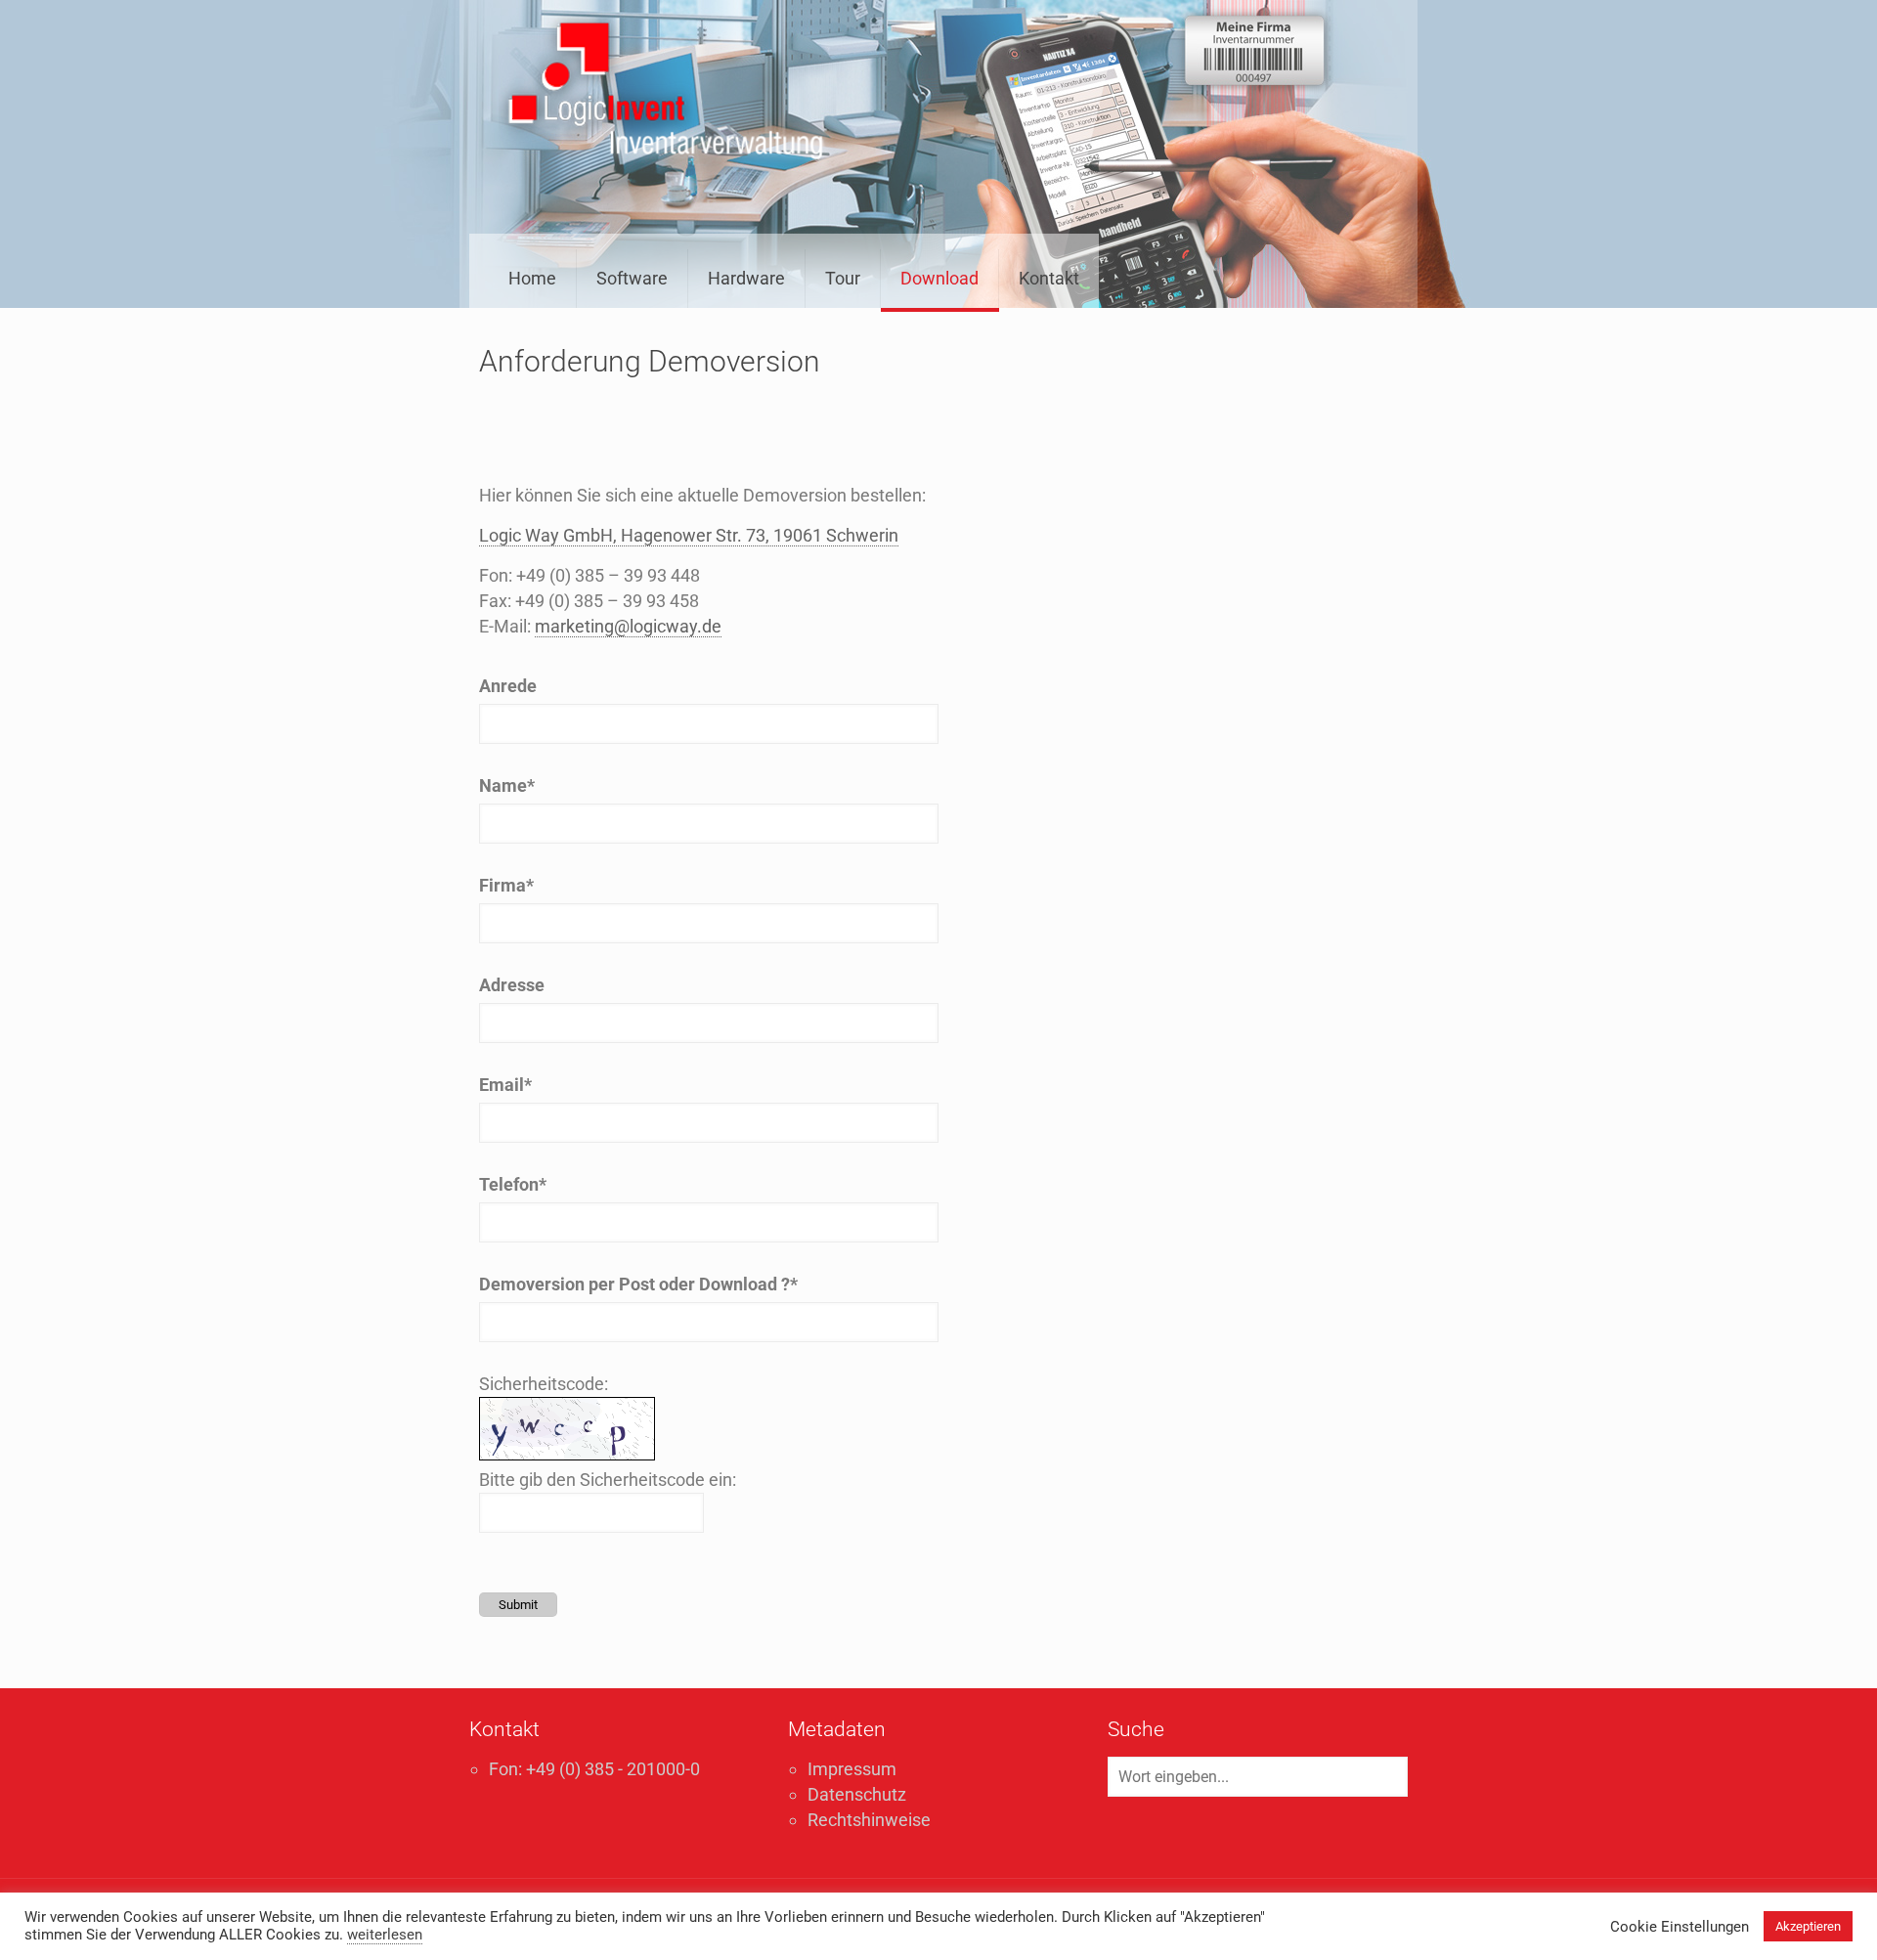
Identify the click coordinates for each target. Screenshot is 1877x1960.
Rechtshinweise (869, 1820)
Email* (505, 1085)
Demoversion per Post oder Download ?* (638, 1284)
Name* (507, 785)
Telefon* (513, 1184)
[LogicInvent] (666, 93)
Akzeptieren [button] (1808, 1926)
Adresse (512, 985)
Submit (518, 1605)
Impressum (852, 1769)
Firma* (506, 885)
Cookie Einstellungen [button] (1680, 1927)
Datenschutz (857, 1794)
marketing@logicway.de (628, 626)
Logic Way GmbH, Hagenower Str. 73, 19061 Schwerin (689, 535)
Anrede (508, 686)
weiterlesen (385, 1935)
